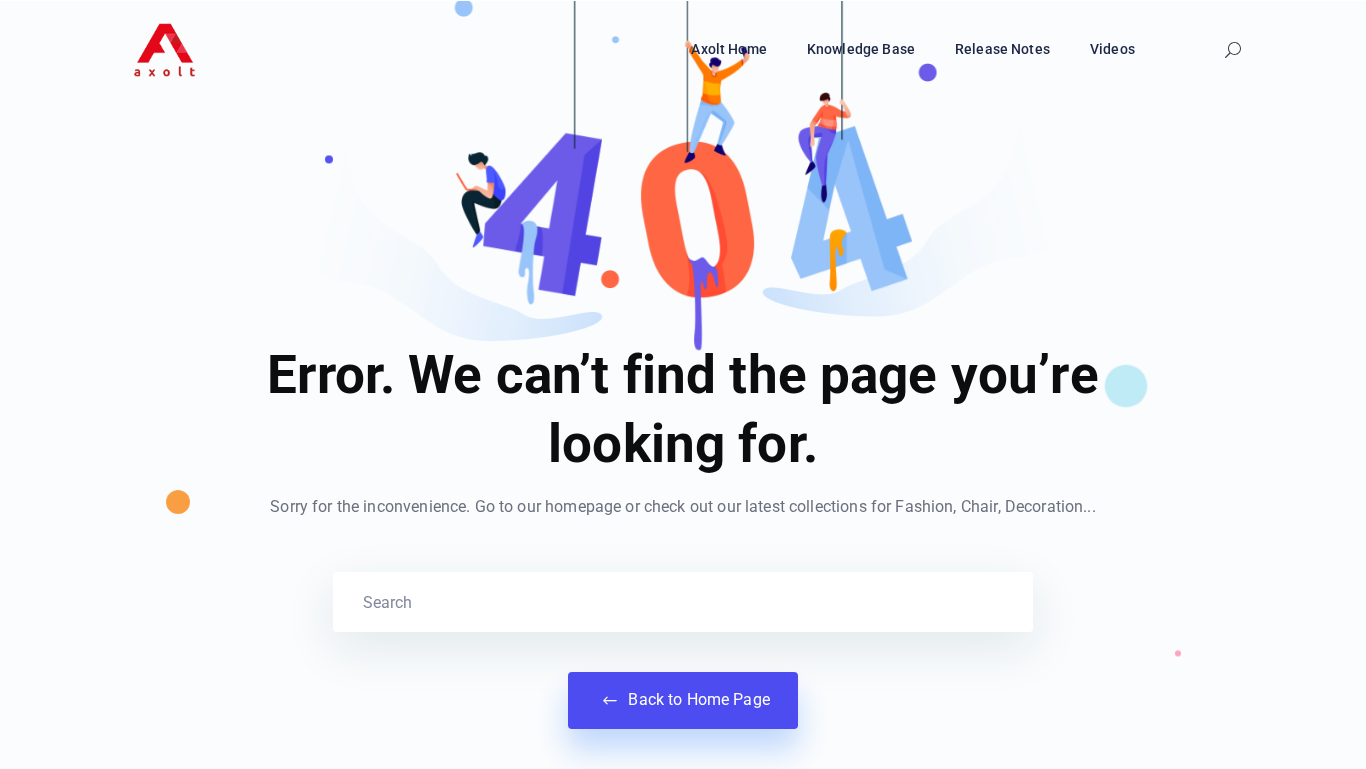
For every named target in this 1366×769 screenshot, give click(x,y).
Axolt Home (729, 49)
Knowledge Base (861, 49)
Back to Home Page (697, 699)
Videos (1112, 49)
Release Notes (1002, 49)
